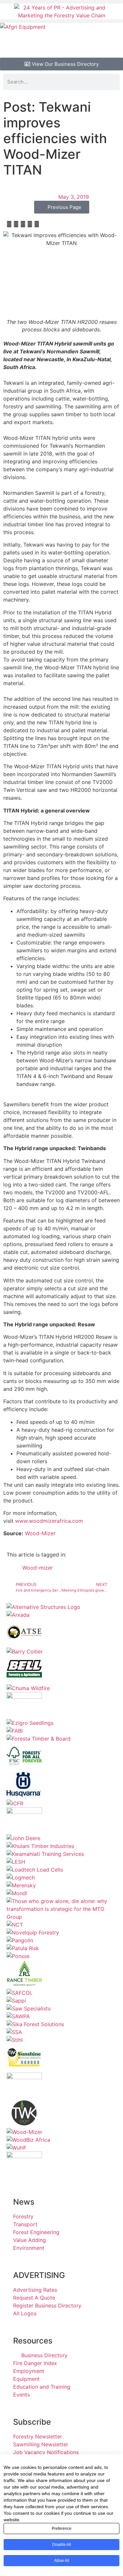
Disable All (62, 2545)
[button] (61, 2)
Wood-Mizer (41, 1533)
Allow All (62, 2561)
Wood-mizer (38, 1568)
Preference (62, 2529)
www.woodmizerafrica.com (49, 1521)
